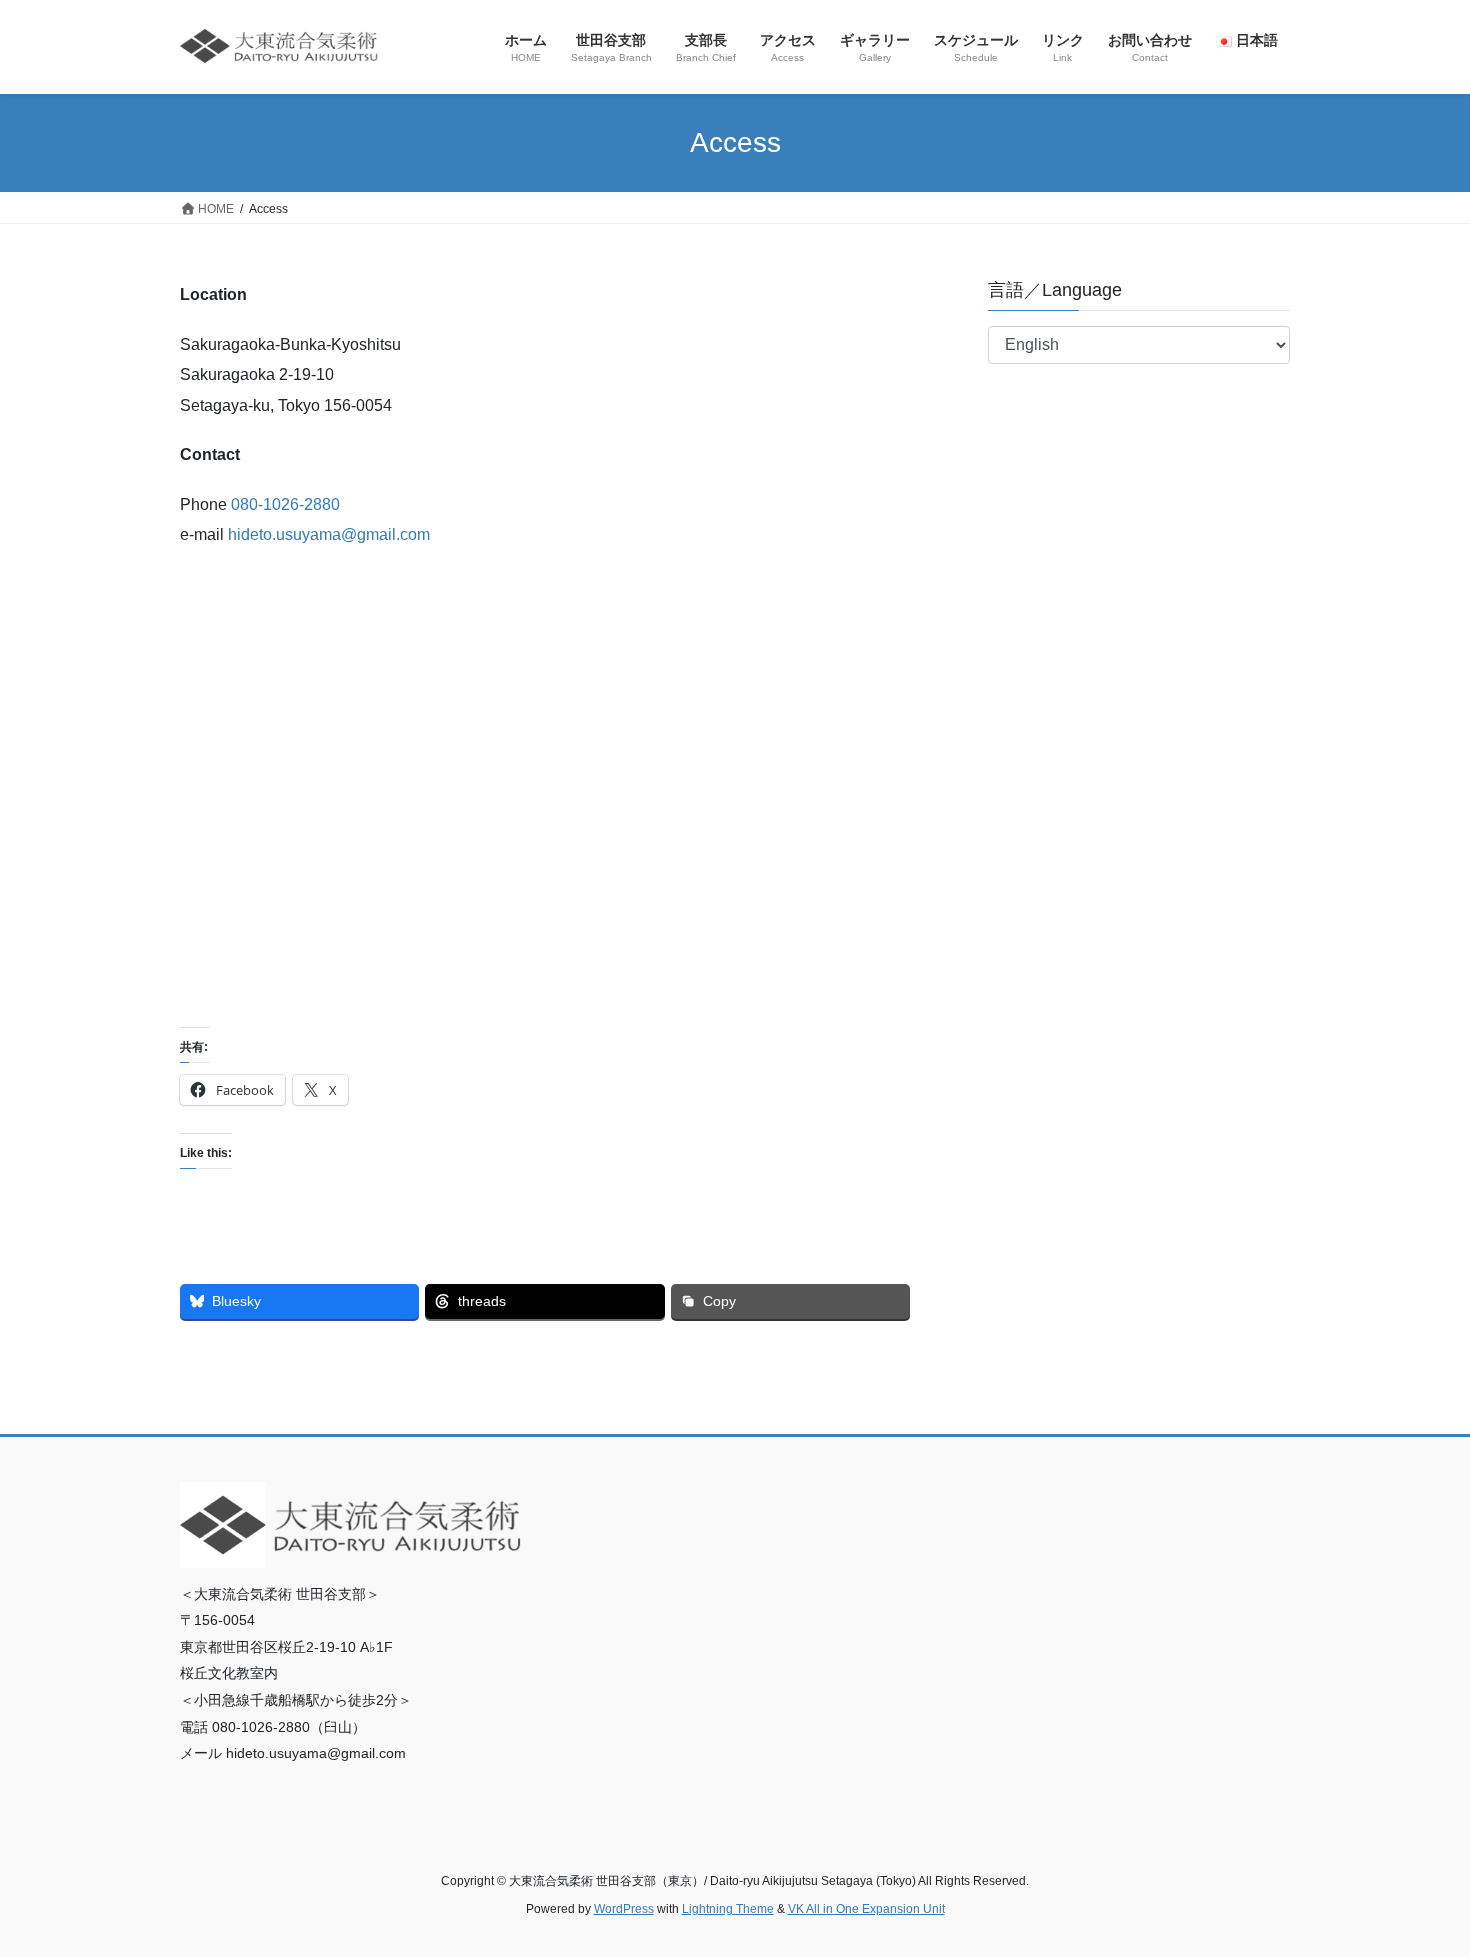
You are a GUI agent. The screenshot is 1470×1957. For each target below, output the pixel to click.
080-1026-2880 (285, 504)
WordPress (624, 1909)
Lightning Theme (728, 1909)
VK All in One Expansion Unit (866, 1909)
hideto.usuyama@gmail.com (329, 534)
